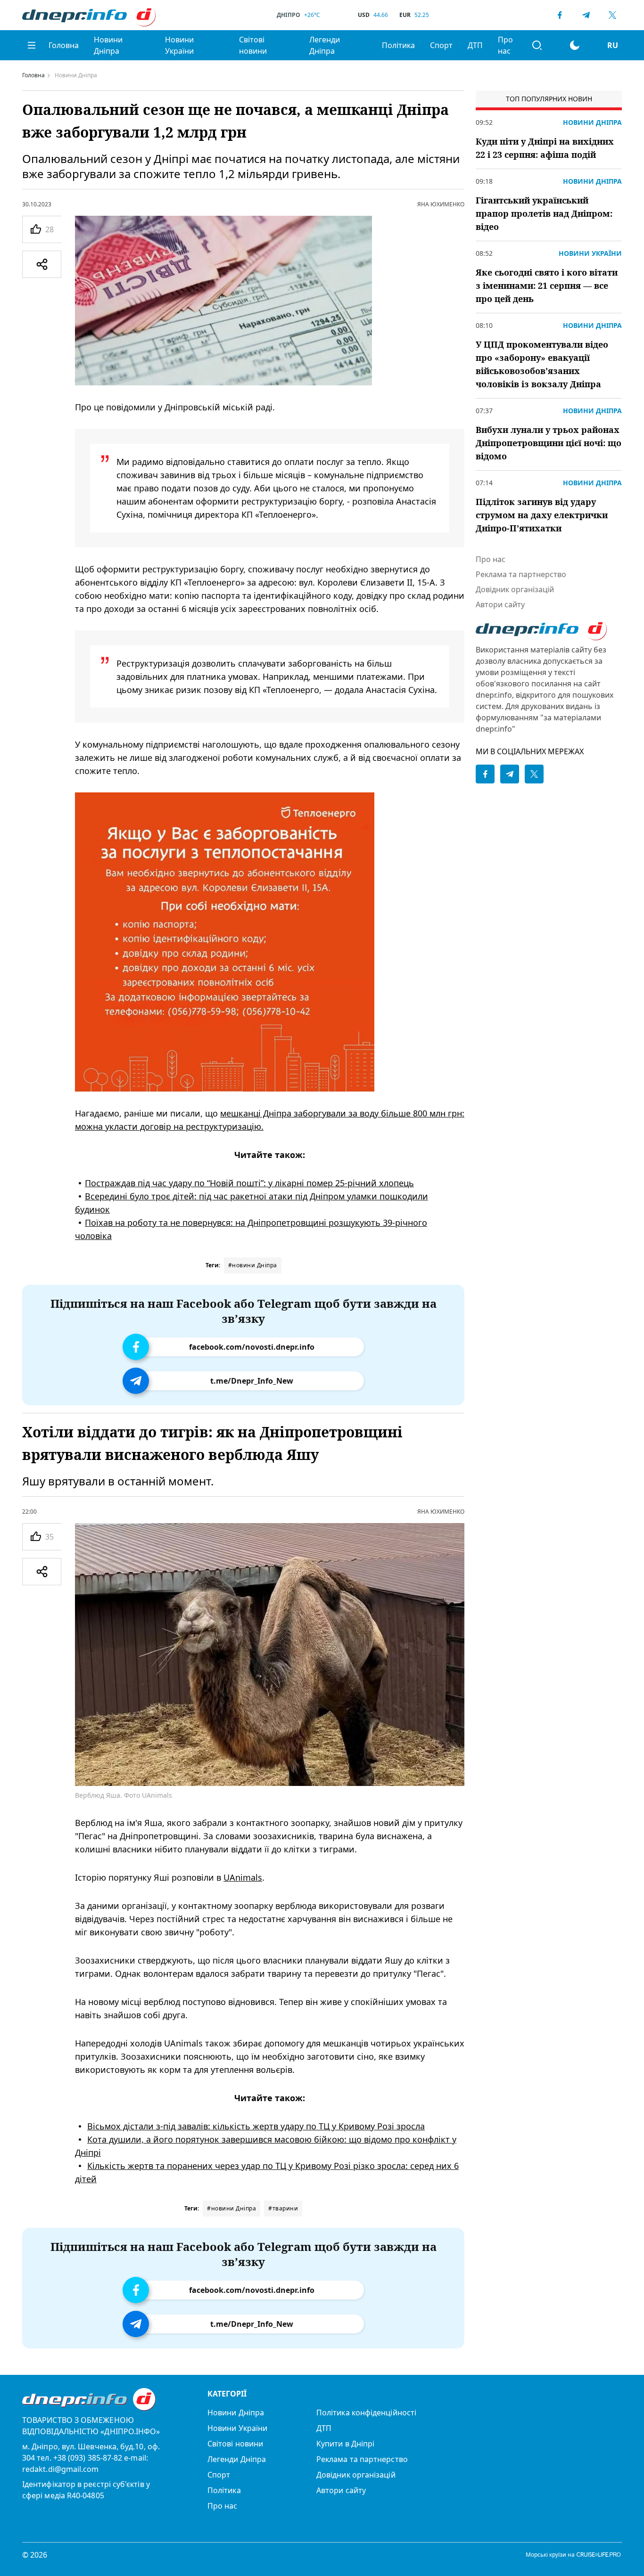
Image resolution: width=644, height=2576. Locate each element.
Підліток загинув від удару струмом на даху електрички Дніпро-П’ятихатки (542, 515)
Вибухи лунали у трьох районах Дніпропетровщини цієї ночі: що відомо (549, 443)
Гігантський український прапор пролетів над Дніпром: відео (544, 213)
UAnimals (243, 1877)
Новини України (179, 45)
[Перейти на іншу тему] (575, 45)
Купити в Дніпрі (345, 2444)
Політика (398, 45)
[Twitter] (612, 15)
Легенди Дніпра (325, 45)
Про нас (505, 45)
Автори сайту (500, 604)
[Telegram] (586, 15)
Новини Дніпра (108, 45)
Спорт (441, 45)
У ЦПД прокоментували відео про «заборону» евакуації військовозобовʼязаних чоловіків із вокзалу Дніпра (542, 364)
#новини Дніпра (253, 1265)
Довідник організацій (515, 589)
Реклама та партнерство (521, 574)
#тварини (283, 2208)
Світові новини (253, 45)
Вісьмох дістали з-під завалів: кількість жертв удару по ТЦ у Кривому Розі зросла (256, 2126)
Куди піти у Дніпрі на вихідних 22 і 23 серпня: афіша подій (545, 148)
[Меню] (32, 45)
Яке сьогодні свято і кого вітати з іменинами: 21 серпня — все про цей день (547, 285)
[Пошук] (537, 45)
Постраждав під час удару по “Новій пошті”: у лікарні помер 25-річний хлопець (249, 1183)
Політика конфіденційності (366, 2413)
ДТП (475, 45)
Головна (64, 45)
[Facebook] (560, 15)
